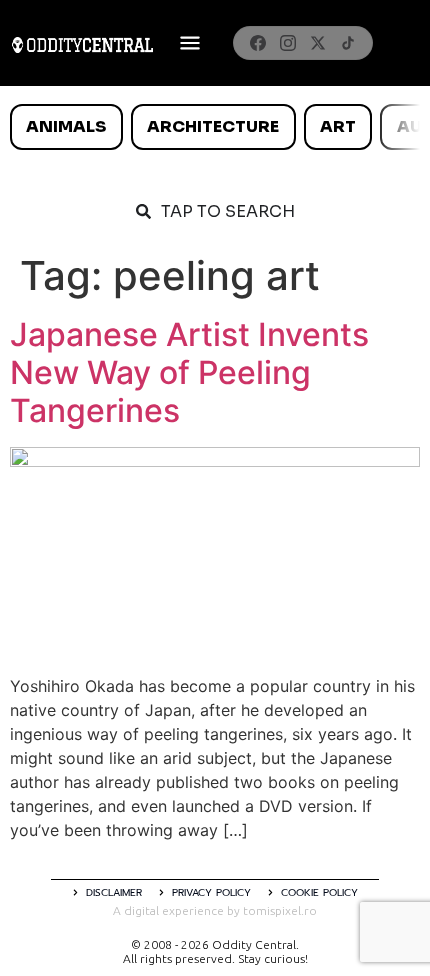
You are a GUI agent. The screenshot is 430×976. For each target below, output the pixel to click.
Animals (66, 126)
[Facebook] (258, 43)
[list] (215, 127)
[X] (318, 43)
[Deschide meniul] (190, 43)
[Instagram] (288, 43)
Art (338, 126)
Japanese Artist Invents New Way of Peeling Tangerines (189, 373)
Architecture (213, 126)
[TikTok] (348, 43)
